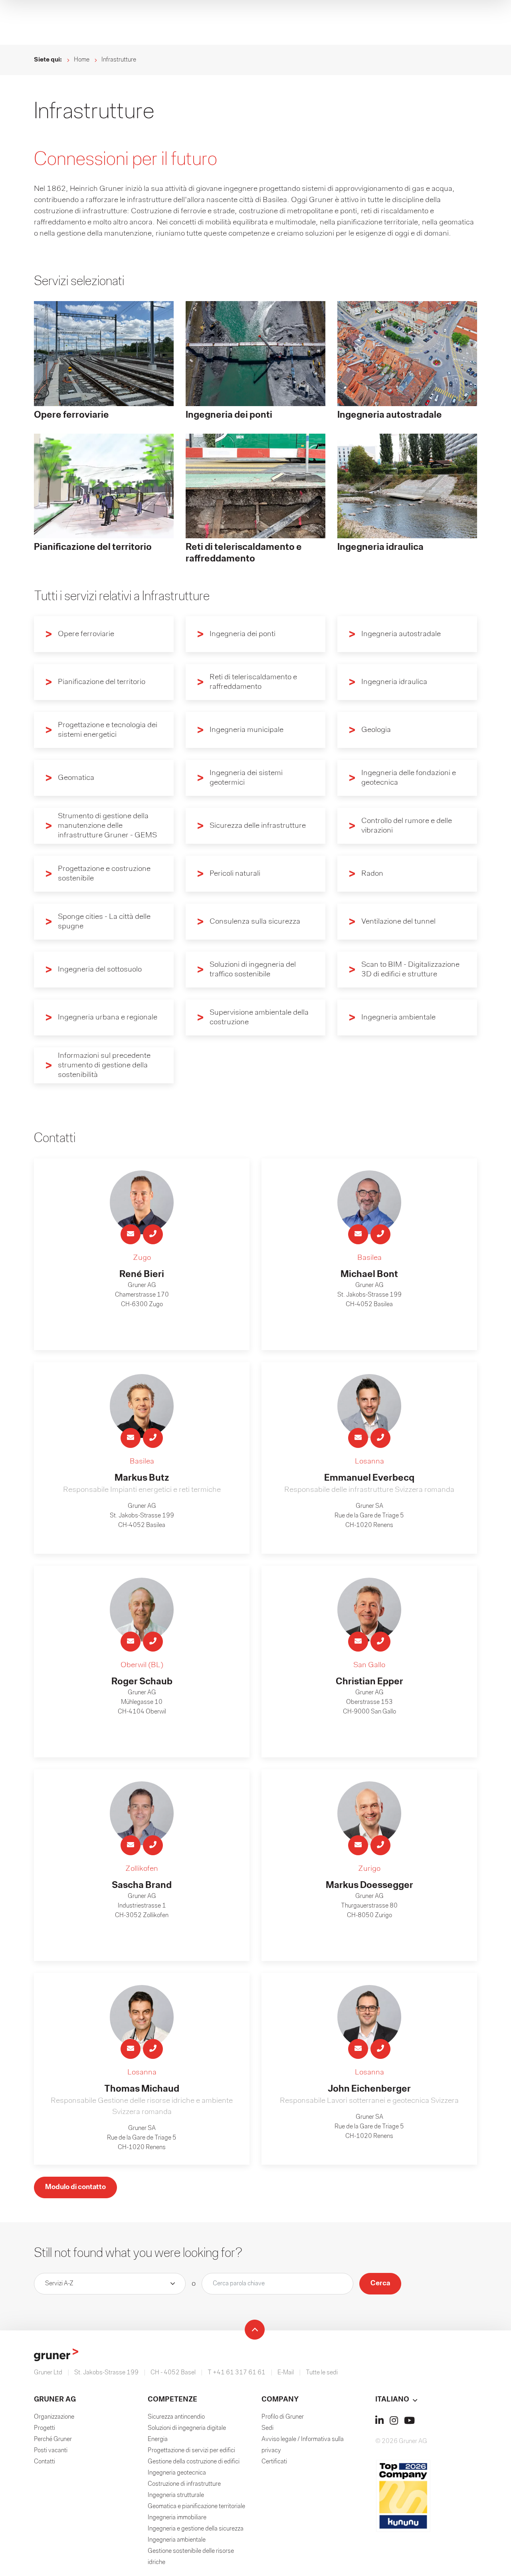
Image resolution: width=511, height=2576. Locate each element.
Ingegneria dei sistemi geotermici (246, 778)
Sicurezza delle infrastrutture (258, 826)
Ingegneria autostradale (401, 634)
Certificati (274, 2462)
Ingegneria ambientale (398, 1017)
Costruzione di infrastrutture (184, 2484)
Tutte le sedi (322, 2373)
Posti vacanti (51, 2451)
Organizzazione (54, 2417)
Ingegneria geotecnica (177, 2473)
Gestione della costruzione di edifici (194, 2462)
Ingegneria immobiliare (177, 2518)
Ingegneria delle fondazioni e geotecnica (409, 778)
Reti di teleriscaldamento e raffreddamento (253, 682)
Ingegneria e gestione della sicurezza (196, 2529)
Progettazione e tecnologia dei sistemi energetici (108, 730)
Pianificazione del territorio (102, 682)
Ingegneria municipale (247, 730)
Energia (158, 2439)
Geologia (376, 730)
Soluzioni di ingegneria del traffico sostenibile (253, 970)
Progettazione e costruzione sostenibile (104, 874)
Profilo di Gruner (283, 2417)
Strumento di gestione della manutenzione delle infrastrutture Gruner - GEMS (107, 826)
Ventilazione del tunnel (398, 922)
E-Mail (286, 2373)
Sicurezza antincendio (176, 2417)
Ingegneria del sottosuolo (100, 970)
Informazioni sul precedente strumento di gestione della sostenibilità (104, 1065)
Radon (372, 874)
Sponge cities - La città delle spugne (104, 922)
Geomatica (76, 778)
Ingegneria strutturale (176, 2495)
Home (82, 60)
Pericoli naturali (235, 874)
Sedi (267, 2428)
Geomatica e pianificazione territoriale (196, 2507)
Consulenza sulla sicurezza (255, 922)
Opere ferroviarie (86, 634)
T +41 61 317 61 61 (237, 2373)
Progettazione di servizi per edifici (191, 2451)
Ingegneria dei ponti (243, 634)
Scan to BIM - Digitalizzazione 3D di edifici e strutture (410, 970)
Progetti (45, 2428)
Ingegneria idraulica (394, 682)
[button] (426, 2400)
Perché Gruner (53, 2439)
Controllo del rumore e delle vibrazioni (407, 826)
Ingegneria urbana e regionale (108, 1017)
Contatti (45, 2462)
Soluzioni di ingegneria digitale (187, 2428)
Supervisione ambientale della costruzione (259, 1017)
